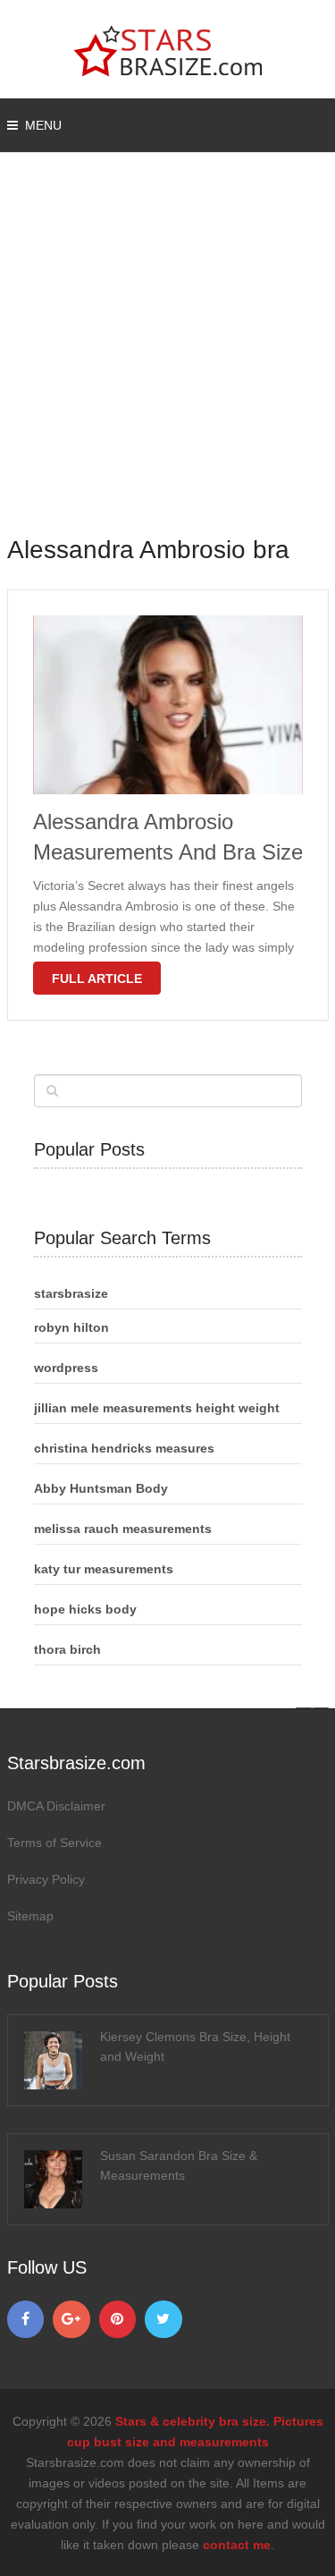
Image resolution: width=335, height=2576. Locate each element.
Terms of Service (54, 1843)
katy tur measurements (104, 1569)
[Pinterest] (118, 2319)
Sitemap (30, 1916)
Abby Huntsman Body (101, 1488)
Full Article (97, 979)
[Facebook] (26, 2319)
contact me (237, 2545)
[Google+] (71, 2319)
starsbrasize (71, 1293)
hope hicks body (85, 1609)
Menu (43, 125)
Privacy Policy (46, 1879)
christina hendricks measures (124, 1448)
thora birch (67, 1649)
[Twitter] (163, 2319)
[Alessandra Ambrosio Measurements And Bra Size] (168, 705)
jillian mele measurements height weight (157, 1408)
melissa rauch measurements (123, 1529)
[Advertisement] (167, 356)
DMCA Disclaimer (56, 1806)
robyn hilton (71, 1327)
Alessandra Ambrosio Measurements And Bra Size (168, 837)
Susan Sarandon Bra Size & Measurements (179, 2165)
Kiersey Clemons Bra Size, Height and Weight (195, 2046)
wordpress (66, 1368)
